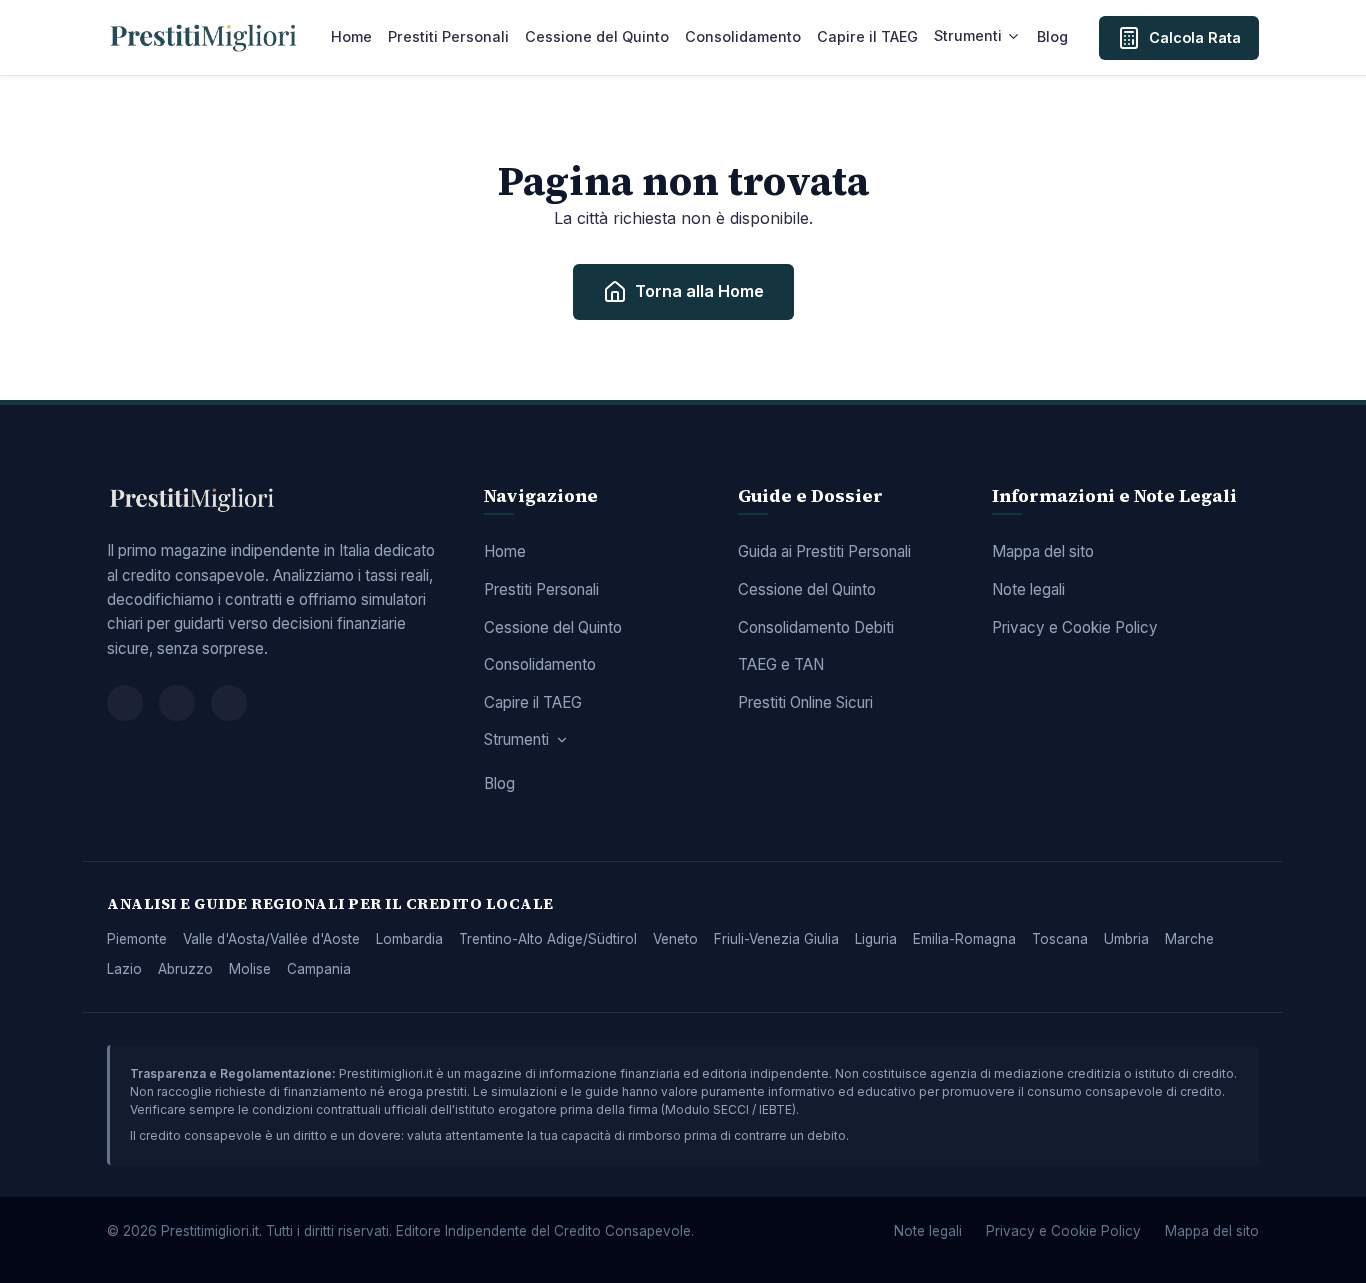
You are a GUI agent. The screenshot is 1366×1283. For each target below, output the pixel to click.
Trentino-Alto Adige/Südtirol (548, 939)
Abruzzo (185, 969)
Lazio (124, 969)
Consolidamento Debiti (816, 627)
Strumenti (968, 35)
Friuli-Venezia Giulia (776, 939)
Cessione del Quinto (597, 36)
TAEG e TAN (781, 664)
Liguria (876, 939)
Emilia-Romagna (964, 939)
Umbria (1126, 939)
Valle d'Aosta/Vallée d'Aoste (271, 939)
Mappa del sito (1043, 551)
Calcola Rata (1195, 37)
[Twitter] (177, 703)
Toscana (1060, 939)
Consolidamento (743, 36)
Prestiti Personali (448, 36)
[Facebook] (125, 703)
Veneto (675, 939)
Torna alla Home (699, 291)
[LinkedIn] (229, 703)
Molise (250, 969)
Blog (1052, 36)
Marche (1189, 939)
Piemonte (137, 939)
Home (351, 36)
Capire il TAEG (867, 36)
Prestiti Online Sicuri (805, 702)
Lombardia (409, 939)
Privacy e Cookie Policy (1075, 627)
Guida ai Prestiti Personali (824, 551)
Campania (319, 969)
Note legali (1028, 589)
